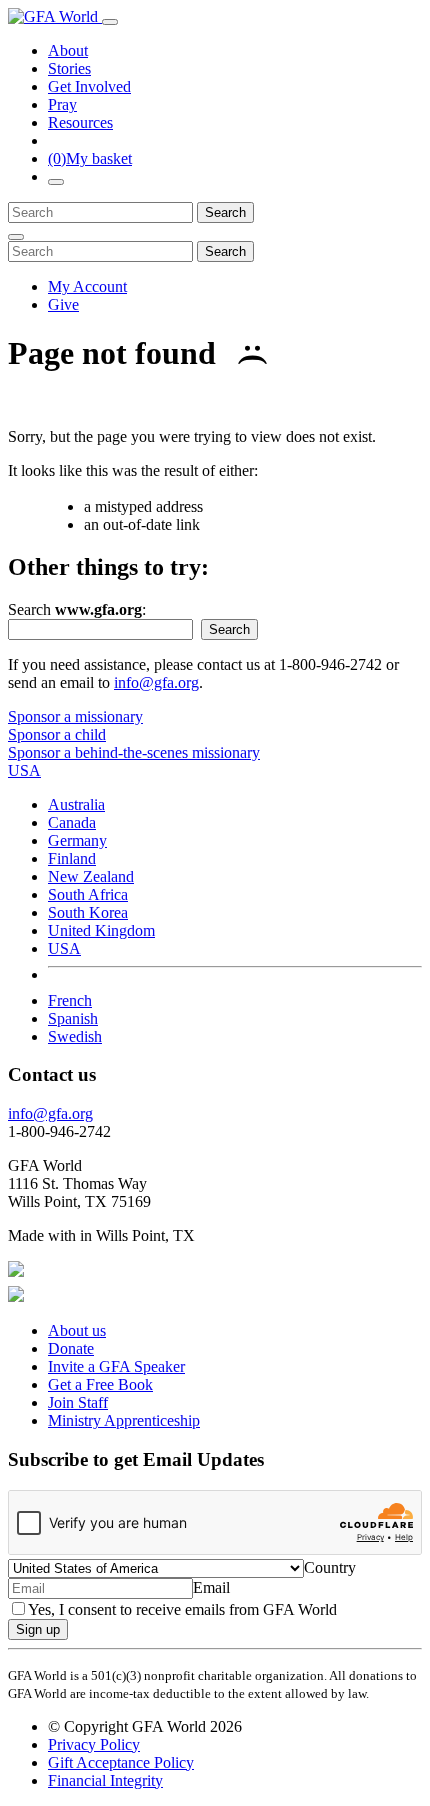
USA (64, 948)
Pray (62, 104)
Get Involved (89, 86)
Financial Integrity (105, 1780)
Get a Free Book (100, 1384)
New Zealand (91, 876)
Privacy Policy (94, 1744)
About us (77, 1330)
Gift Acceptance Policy (121, 1762)
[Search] (56, 182)
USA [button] (24, 770)
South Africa (88, 894)
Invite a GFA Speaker (116, 1366)
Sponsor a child (57, 734)
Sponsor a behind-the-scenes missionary (134, 752)
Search (225, 212)
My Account (87, 286)
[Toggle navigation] (110, 22)
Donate (71, 1348)
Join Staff (78, 1402)
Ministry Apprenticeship (124, 1420)
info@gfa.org (156, 682)
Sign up (38, 1629)
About (68, 50)
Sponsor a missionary (75, 716)
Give (63, 304)
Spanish (73, 1018)
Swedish (75, 1036)
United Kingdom (101, 930)
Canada (72, 822)
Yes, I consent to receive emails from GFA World (182, 1609)
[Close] (16, 237)
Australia (76, 804)
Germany (77, 840)
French (70, 1000)
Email (211, 1587)
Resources (80, 122)
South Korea (88, 912)
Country (330, 1567)
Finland (72, 858)
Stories (69, 68)
